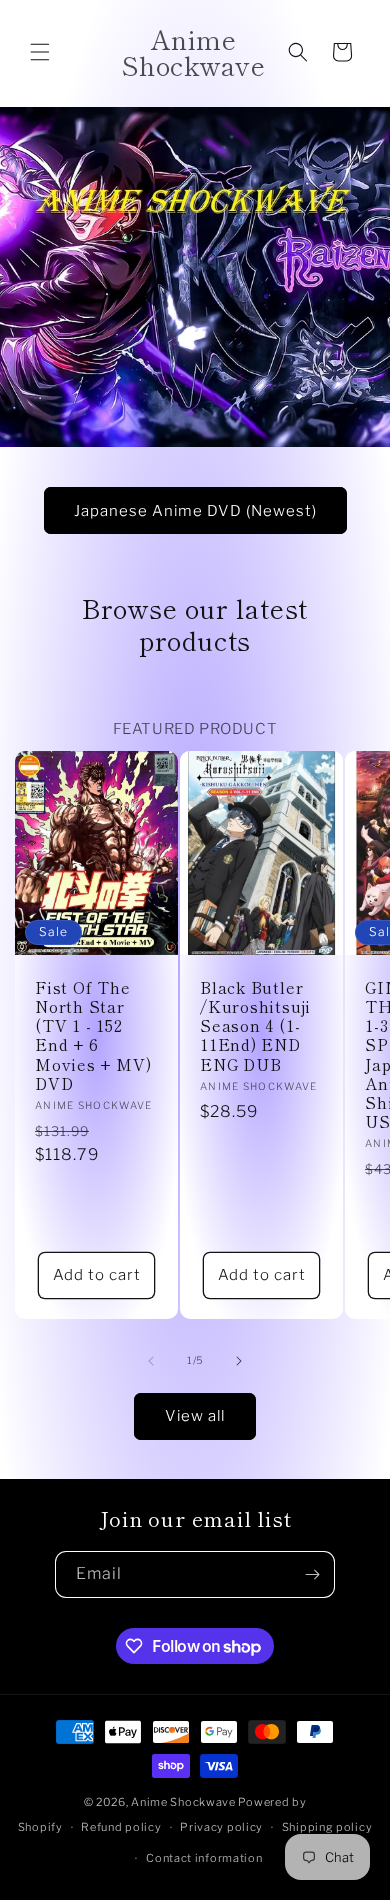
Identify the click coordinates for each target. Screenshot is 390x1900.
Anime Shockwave (183, 1802)
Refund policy (121, 1827)
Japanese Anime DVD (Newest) (195, 510)
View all (195, 1416)
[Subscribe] (312, 1574)
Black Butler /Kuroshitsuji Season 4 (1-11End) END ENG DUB (255, 1026)
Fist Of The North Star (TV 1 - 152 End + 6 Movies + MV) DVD (93, 1035)
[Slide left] (151, 1361)
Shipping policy (327, 1827)
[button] (40, 52)
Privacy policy (221, 1827)
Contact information (204, 1858)
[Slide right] (239, 1361)
